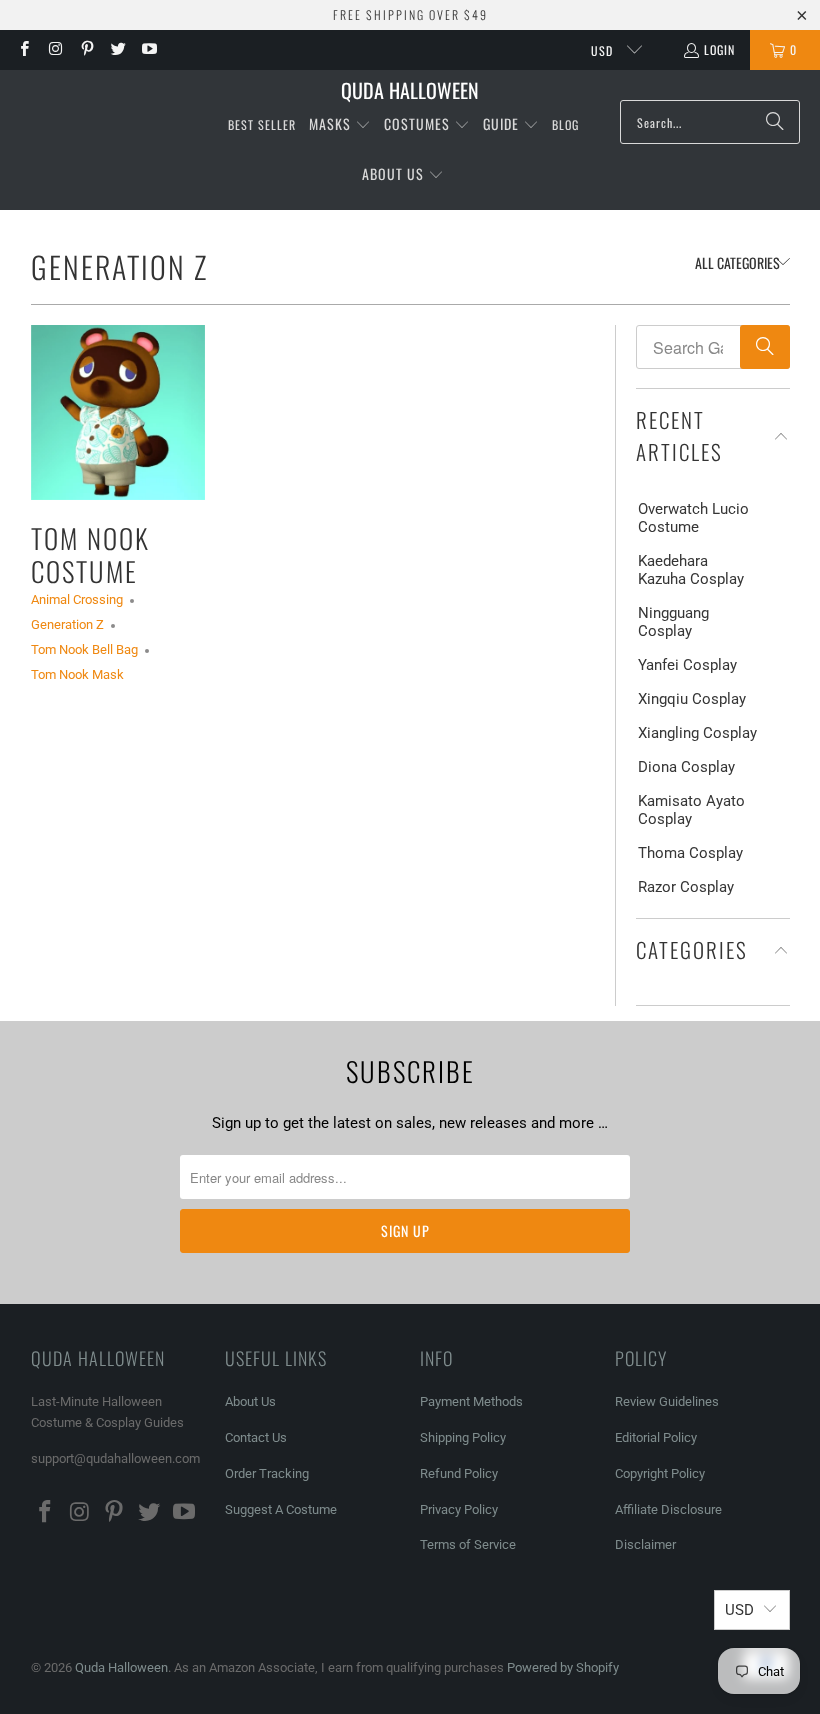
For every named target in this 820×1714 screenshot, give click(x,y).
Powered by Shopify (563, 1667)
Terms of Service (468, 1544)
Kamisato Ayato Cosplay (691, 810)
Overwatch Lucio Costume (693, 518)
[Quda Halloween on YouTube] (148, 49)
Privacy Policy (459, 1509)
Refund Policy (459, 1473)
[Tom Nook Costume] (118, 412)
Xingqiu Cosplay (692, 699)
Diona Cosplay (686, 767)
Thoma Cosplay (690, 853)
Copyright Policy (660, 1473)
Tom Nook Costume (90, 554)
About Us (250, 1401)
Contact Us (256, 1437)
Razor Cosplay (686, 887)
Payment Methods (471, 1401)
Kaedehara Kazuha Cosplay (691, 570)
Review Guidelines (667, 1401)
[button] (340, 125)
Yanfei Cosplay (687, 665)
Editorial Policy (657, 1437)
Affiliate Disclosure (668, 1509)
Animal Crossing (77, 599)
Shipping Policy (463, 1437)
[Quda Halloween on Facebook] (23, 49)
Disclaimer (645, 1544)
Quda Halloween (121, 1667)
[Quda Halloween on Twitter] (117, 49)
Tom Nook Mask (77, 674)
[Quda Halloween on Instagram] (54, 49)
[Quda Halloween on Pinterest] (86, 49)
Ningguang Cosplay (673, 622)
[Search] (775, 122)
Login (719, 49)
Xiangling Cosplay (697, 733)
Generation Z (119, 266)
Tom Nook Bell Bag (84, 649)
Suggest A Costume (281, 1509)
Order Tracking (267, 1473)
